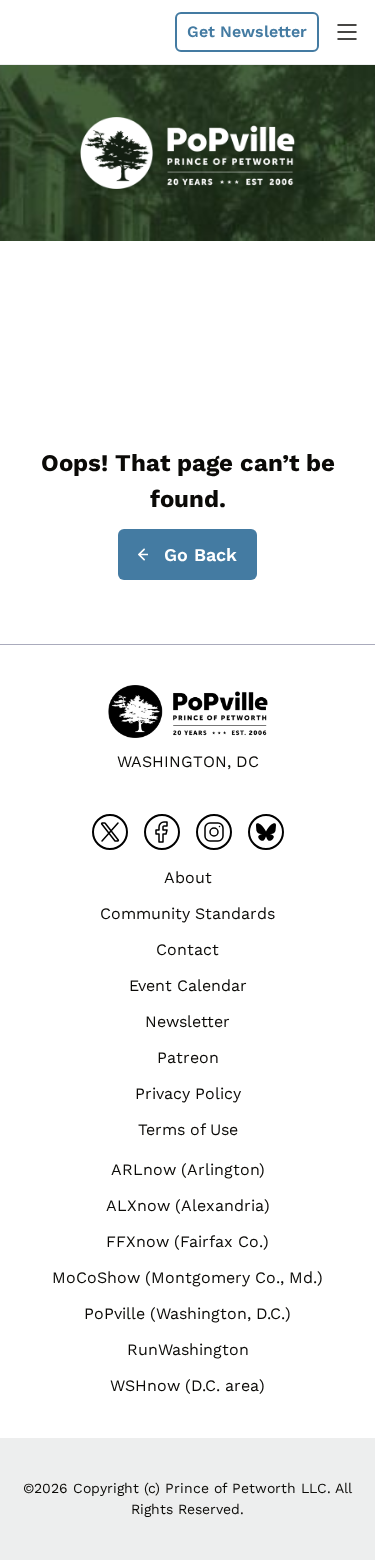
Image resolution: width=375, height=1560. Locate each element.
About (188, 877)
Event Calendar (188, 985)
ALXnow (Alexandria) (188, 1205)
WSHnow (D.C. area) (187, 1385)
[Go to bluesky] (266, 832)
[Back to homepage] (64, 32)
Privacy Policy (188, 1093)
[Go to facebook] (162, 832)
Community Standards (187, 913)
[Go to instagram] (214, 832)
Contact (187, 949)
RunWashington (188, 1349)
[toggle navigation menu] (347, 32)
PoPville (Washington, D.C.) (187, 1313)
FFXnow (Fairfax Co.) (187, 1241)
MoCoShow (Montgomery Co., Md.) (187, 1277)
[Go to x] (110, 832)
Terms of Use (188, 1129)
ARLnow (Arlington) (188, 1169)
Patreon (188, 1057)
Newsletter (187, 1021)
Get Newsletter (247, 31)
